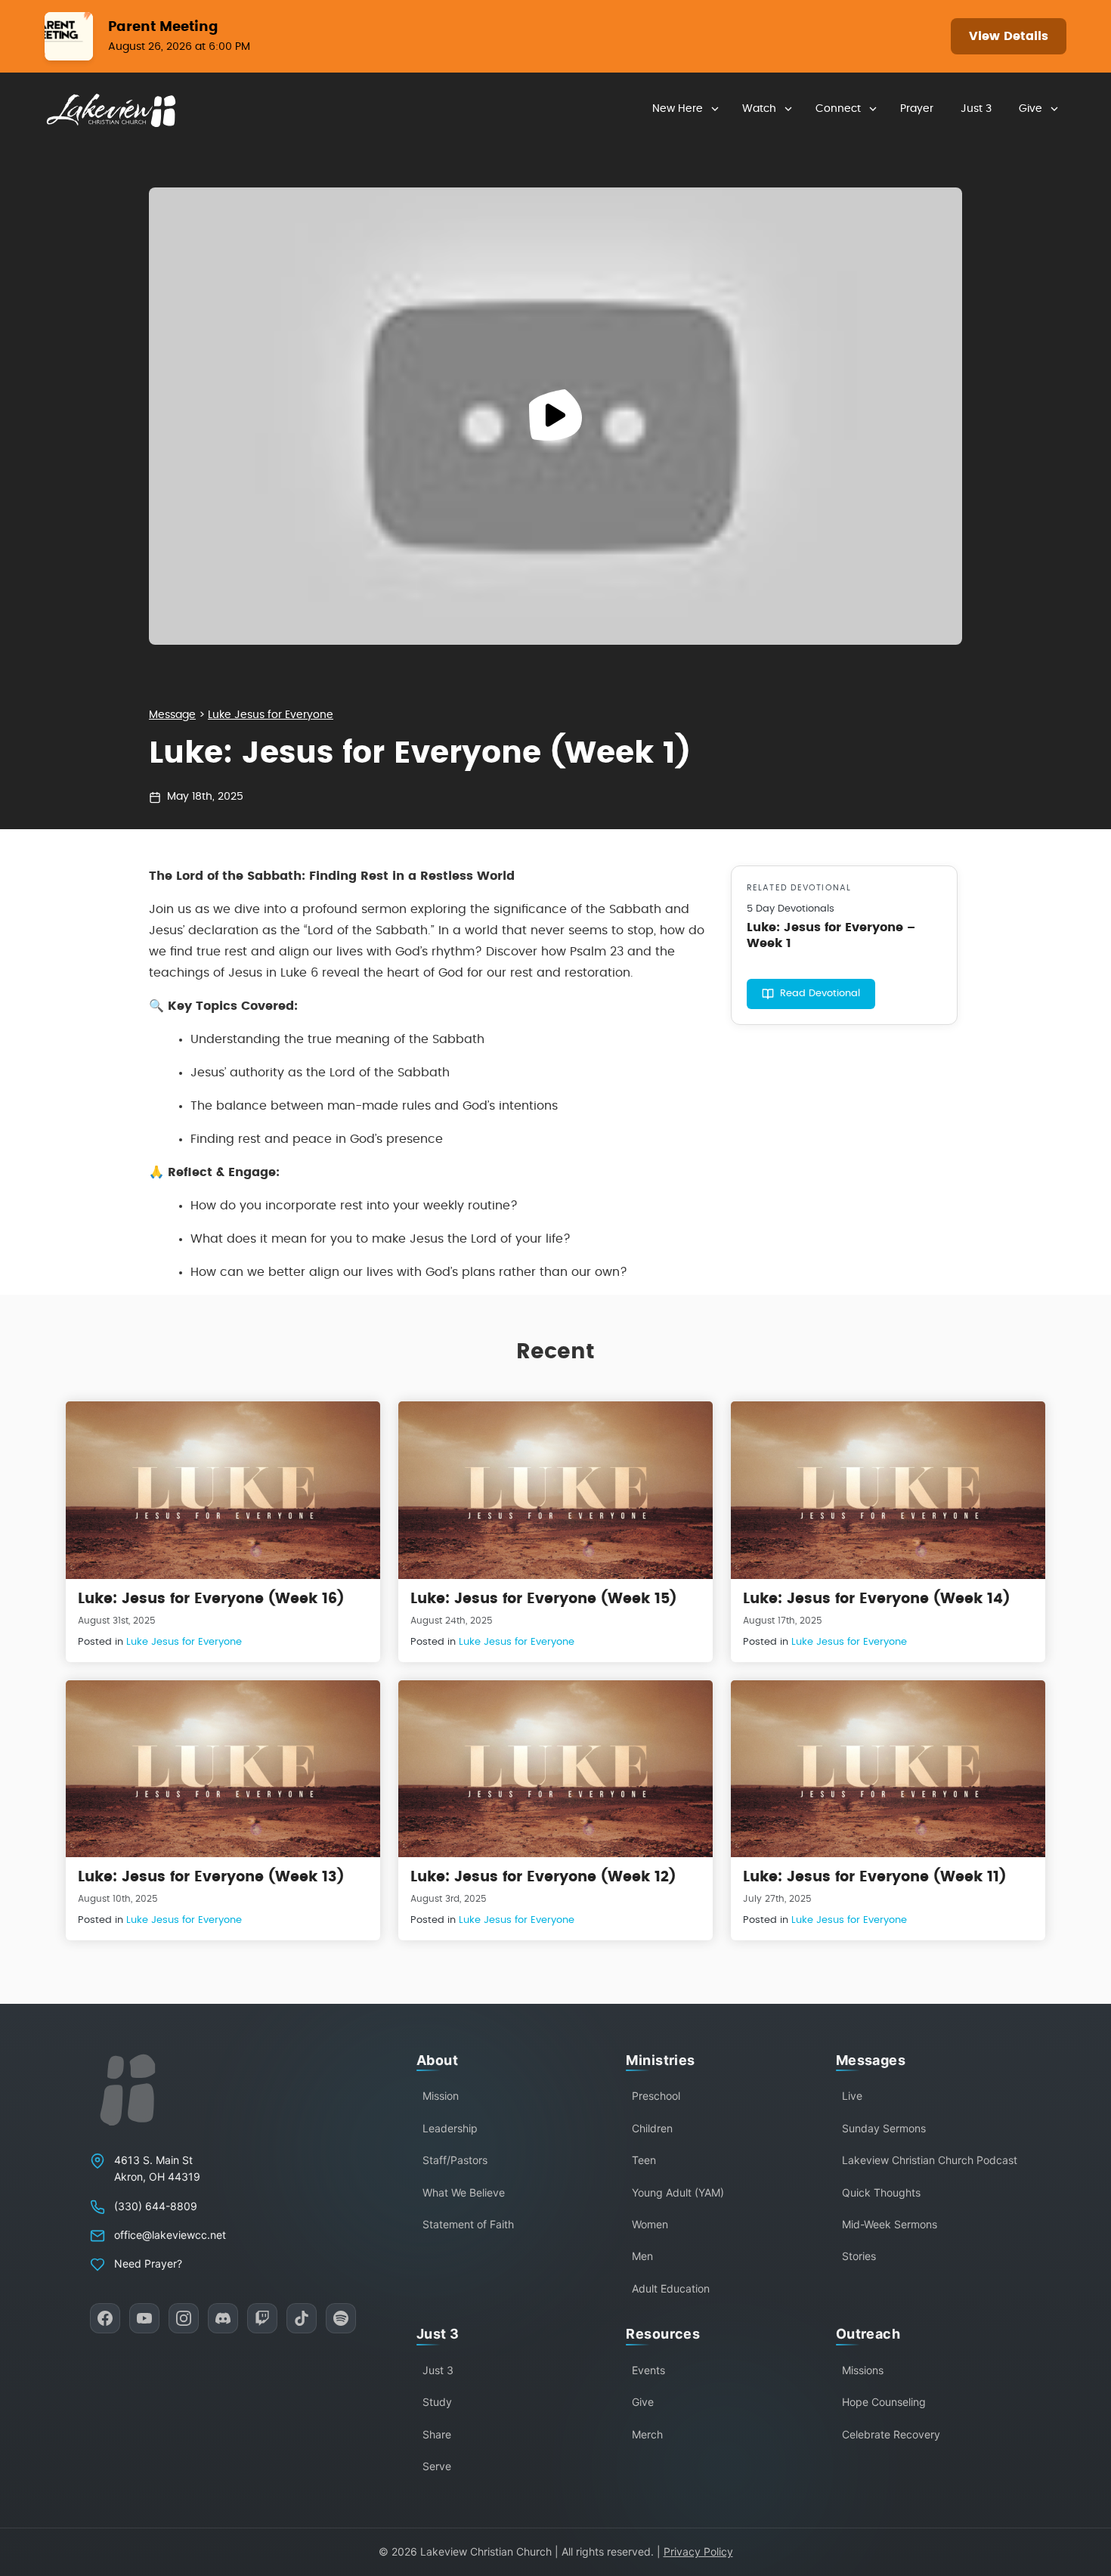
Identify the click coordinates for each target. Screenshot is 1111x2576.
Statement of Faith (468, 2224)
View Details (1009, 36)
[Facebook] (105, 2318)
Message (172, 715)
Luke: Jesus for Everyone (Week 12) (543, 1877)
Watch (759, 109)
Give (1031, 109)
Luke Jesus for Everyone (271, 715)
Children (652, 2128)
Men (642, 2256)
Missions (863, 2370)
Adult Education (671, 2288)
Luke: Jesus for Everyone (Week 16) (211, 1599)
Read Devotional (820, 993)
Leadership (450, 2128)
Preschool (656, 2096)
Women (650, 2224)
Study (437, 2402)
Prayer (917, 109)
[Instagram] (184, 2318)
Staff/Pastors (455, 2160)
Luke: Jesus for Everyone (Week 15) (543, 1599)
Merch (647, 2434)
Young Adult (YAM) (678, 2192)
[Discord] (223, 2318)
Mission (441, 2096)
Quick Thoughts (881, 2192)
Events (648, 2370)
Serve (437, 2466)
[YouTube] (144, 2318)
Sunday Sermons (884, 2128)
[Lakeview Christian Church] (128, 2090)
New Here (678, 109)
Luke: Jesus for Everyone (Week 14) (876, 1599)
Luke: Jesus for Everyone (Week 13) (211, 1877)
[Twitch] (262, 2318)
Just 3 (976, 109)
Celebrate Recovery (891, 2434)
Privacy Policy (698, 2551)
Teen (644, 2160)
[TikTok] (302, 2318)
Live (852, 2096)
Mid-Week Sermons (890, 2224)
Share (437, 2434)
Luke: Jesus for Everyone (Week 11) (874, 1877)
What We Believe (464, 2192)
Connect (838, 109)
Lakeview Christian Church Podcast (930, 2160)
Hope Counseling (884, 2402)
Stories (859, 2256)
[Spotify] (341, 2318)
